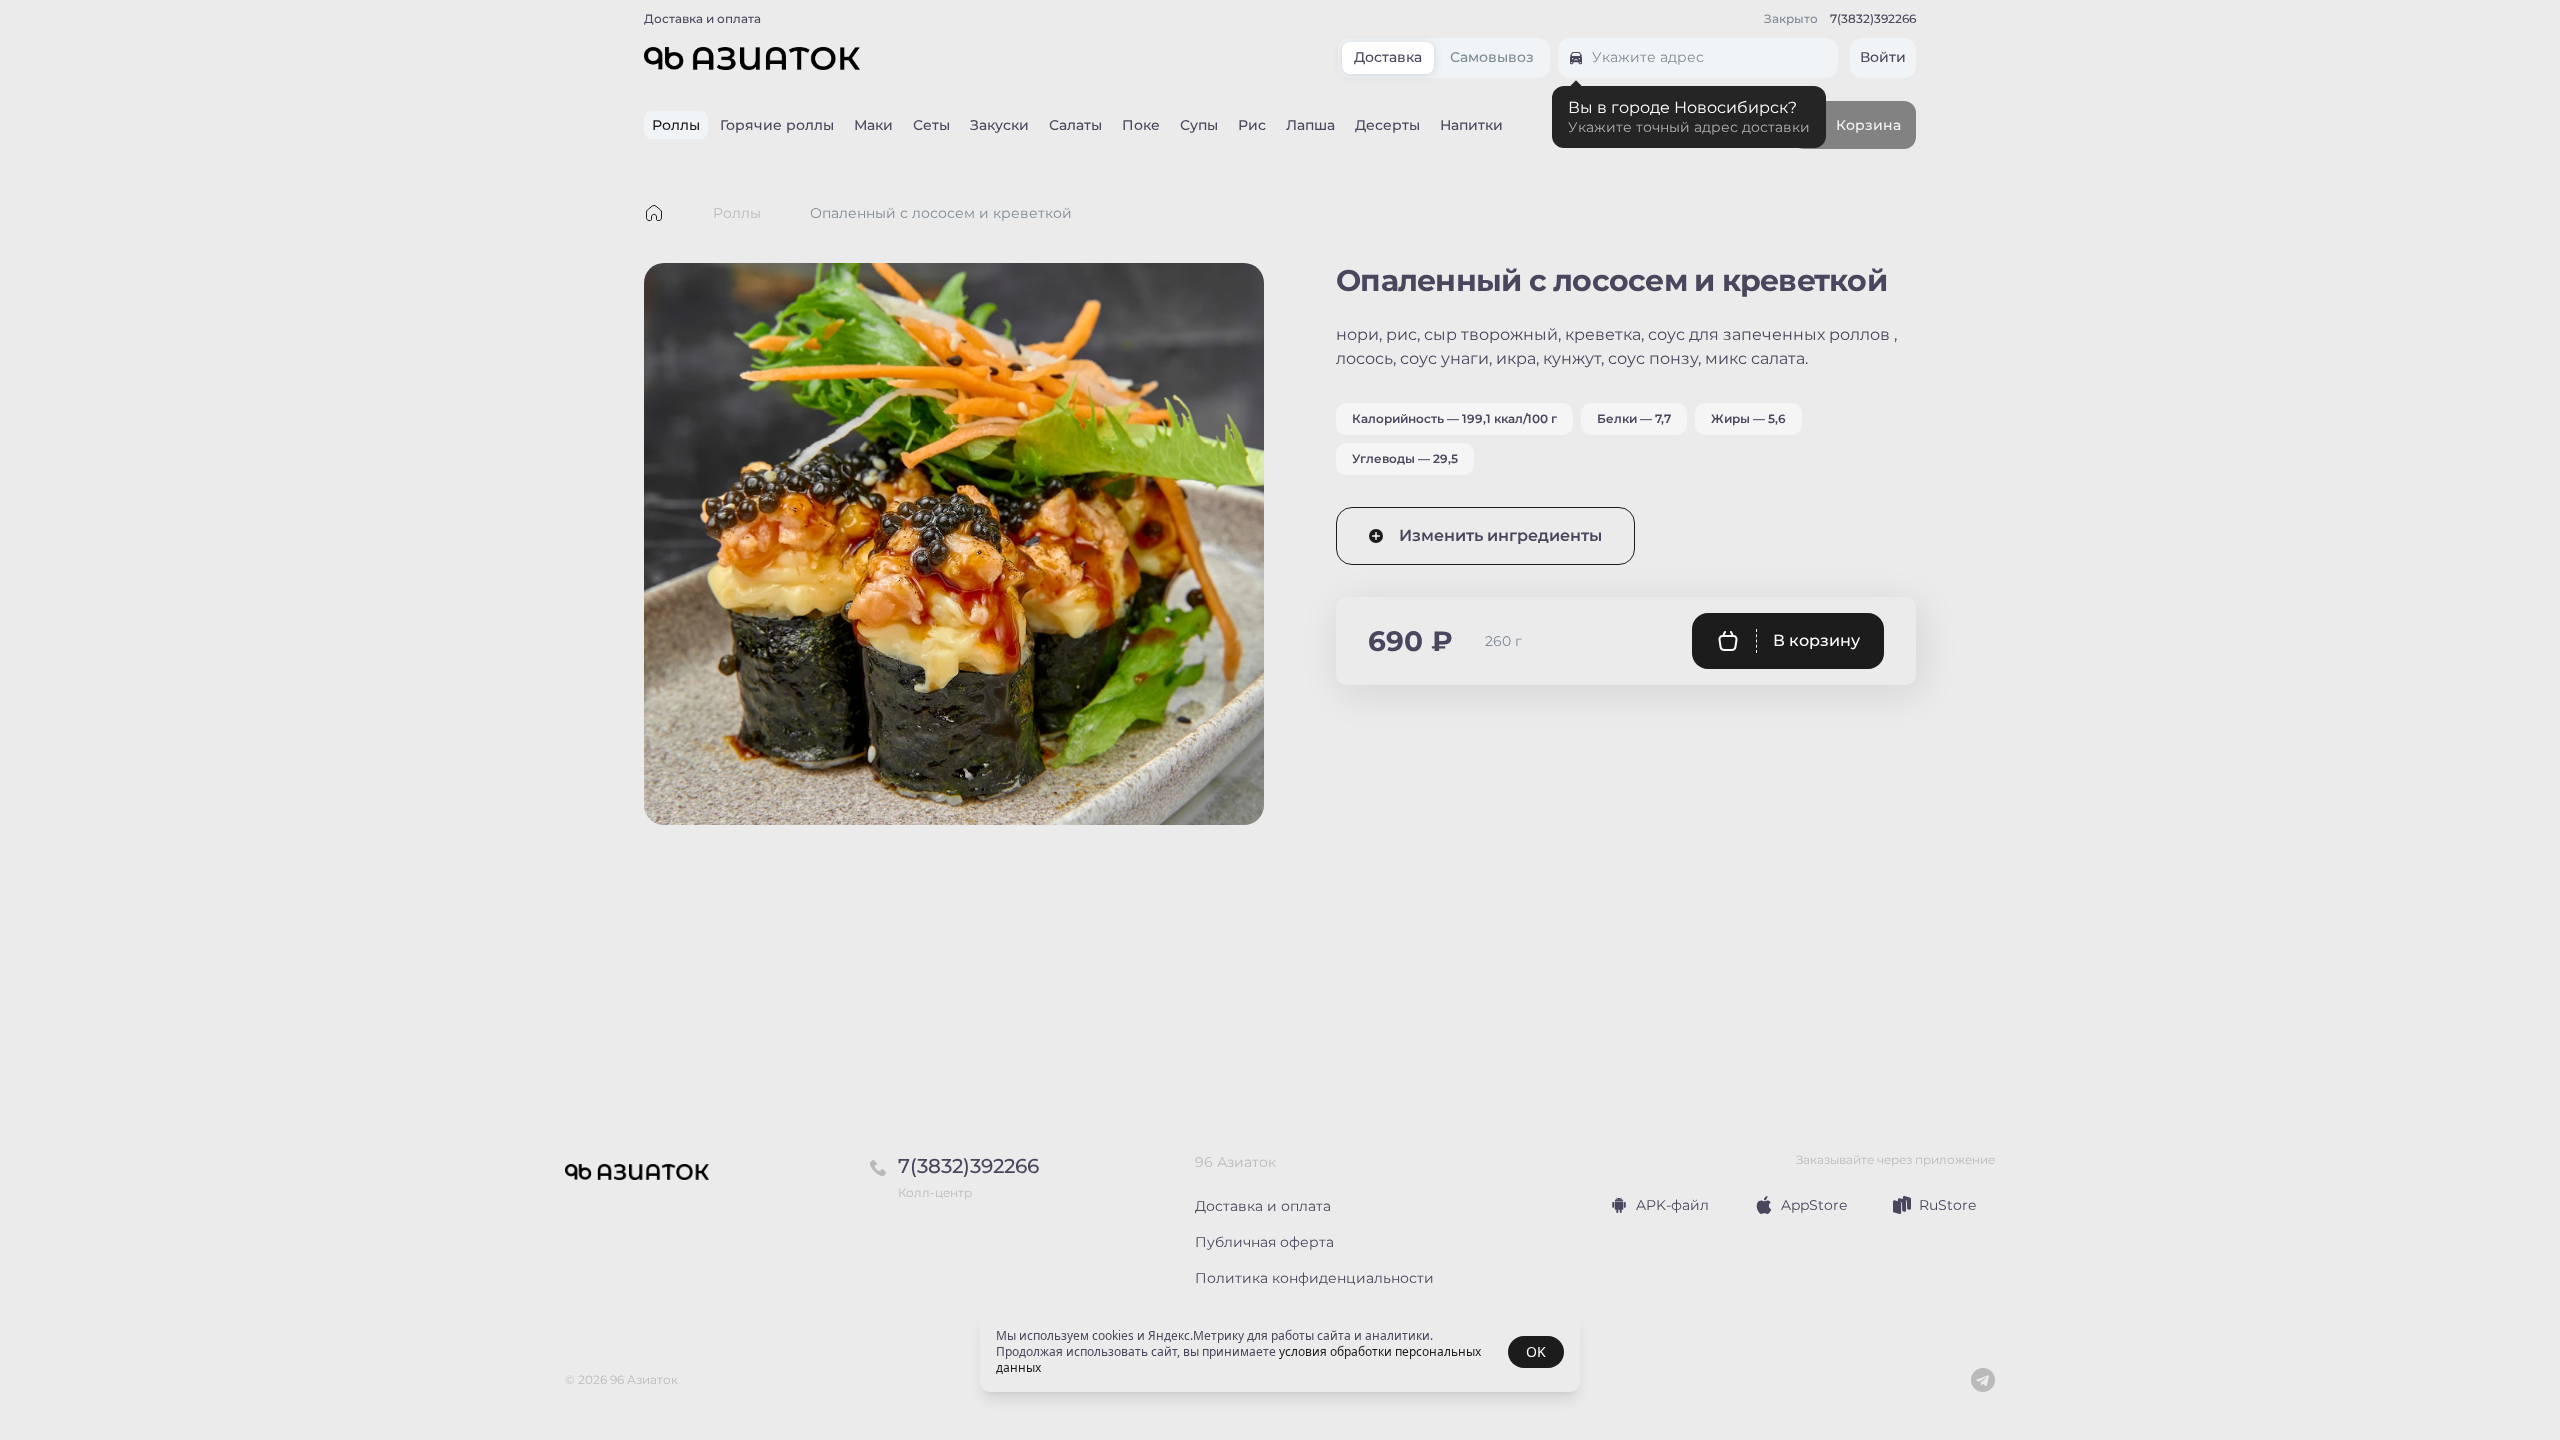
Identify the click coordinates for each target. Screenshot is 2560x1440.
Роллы (737, 213)
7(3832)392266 (1873, 19)
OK (1536, 1351)
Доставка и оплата (702, 19)
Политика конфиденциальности (1314, 1278)
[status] (1280, 1352)
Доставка (1388, 58)
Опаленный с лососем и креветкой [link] (941, 213)
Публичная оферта (1264, 1242)
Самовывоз (1492, 58)
